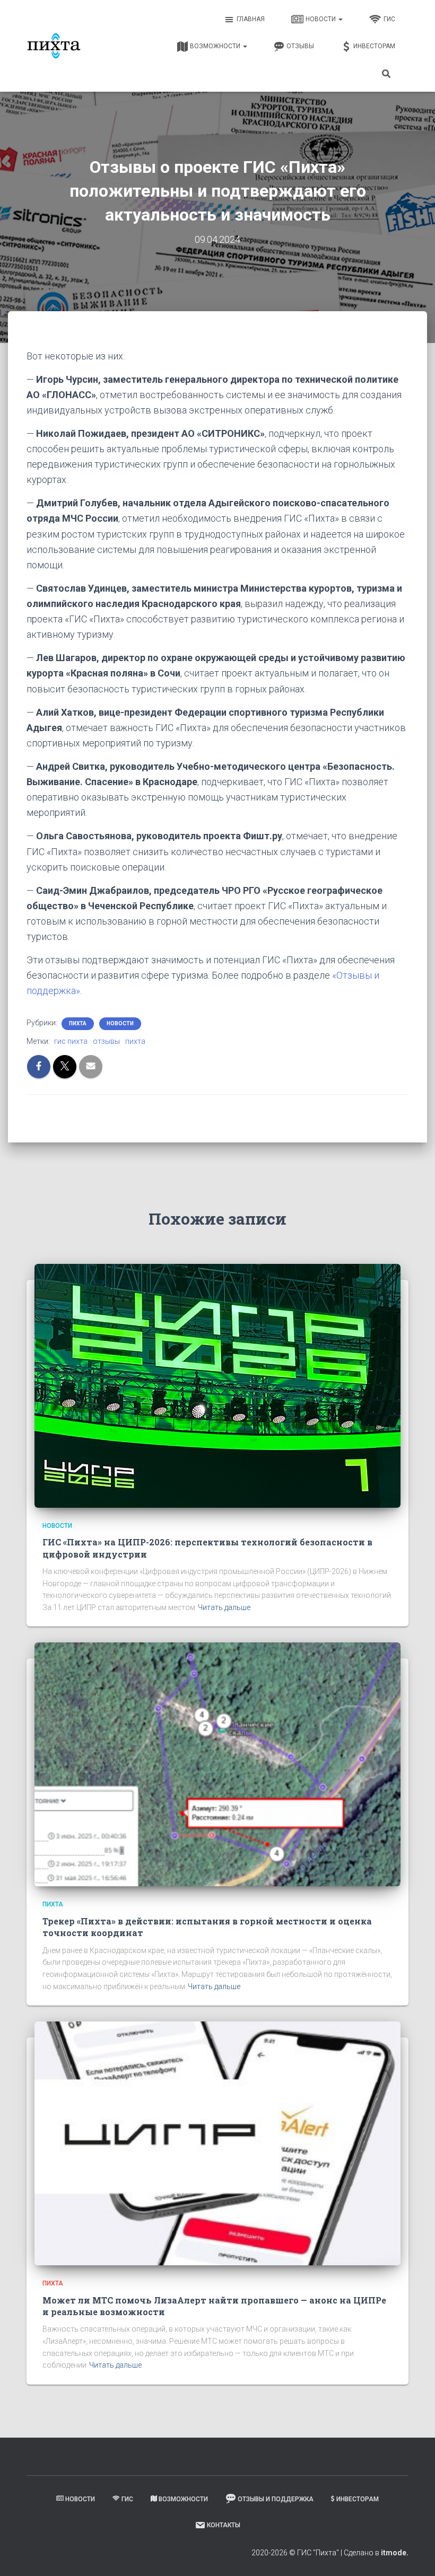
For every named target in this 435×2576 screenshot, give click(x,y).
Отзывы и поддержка (276, 2499)
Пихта (78, 1023)
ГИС (389, 19)
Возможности (216, 46)
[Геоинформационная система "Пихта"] (54, 46)
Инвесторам (374, 46)
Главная (251, 19)
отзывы (106, 1041)
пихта (135, 1041)
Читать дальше (224, 1607)
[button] (340, 19)
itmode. (395, 2553)
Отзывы (300, 46)
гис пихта (71, 1041)
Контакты (224, 2525)
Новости (321, 19)
